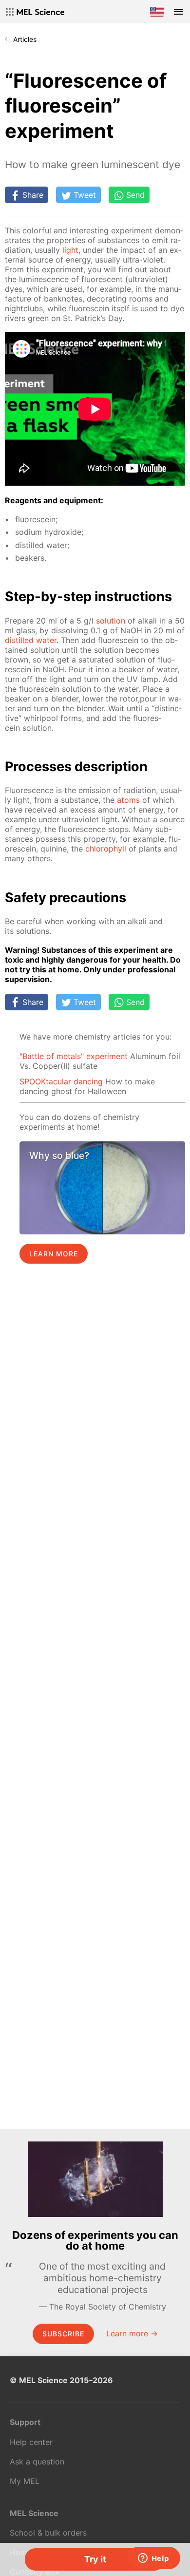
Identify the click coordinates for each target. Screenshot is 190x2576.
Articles (25, 39)
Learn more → (132, 2333)
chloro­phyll (106, 849)
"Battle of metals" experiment (74, 1056)
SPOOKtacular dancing (61, 1081)
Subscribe (63, 2334)
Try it (95, 2559)
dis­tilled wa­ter (31, 640)
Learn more (54, 1254)
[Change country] (157, 12)
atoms (128, 800)
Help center (31, 2442)
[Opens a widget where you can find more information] (153, 2559)
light (70, 250)
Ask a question (37, 2462)
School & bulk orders (48, 2533)
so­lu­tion (111, 621)
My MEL (25, 2481)
